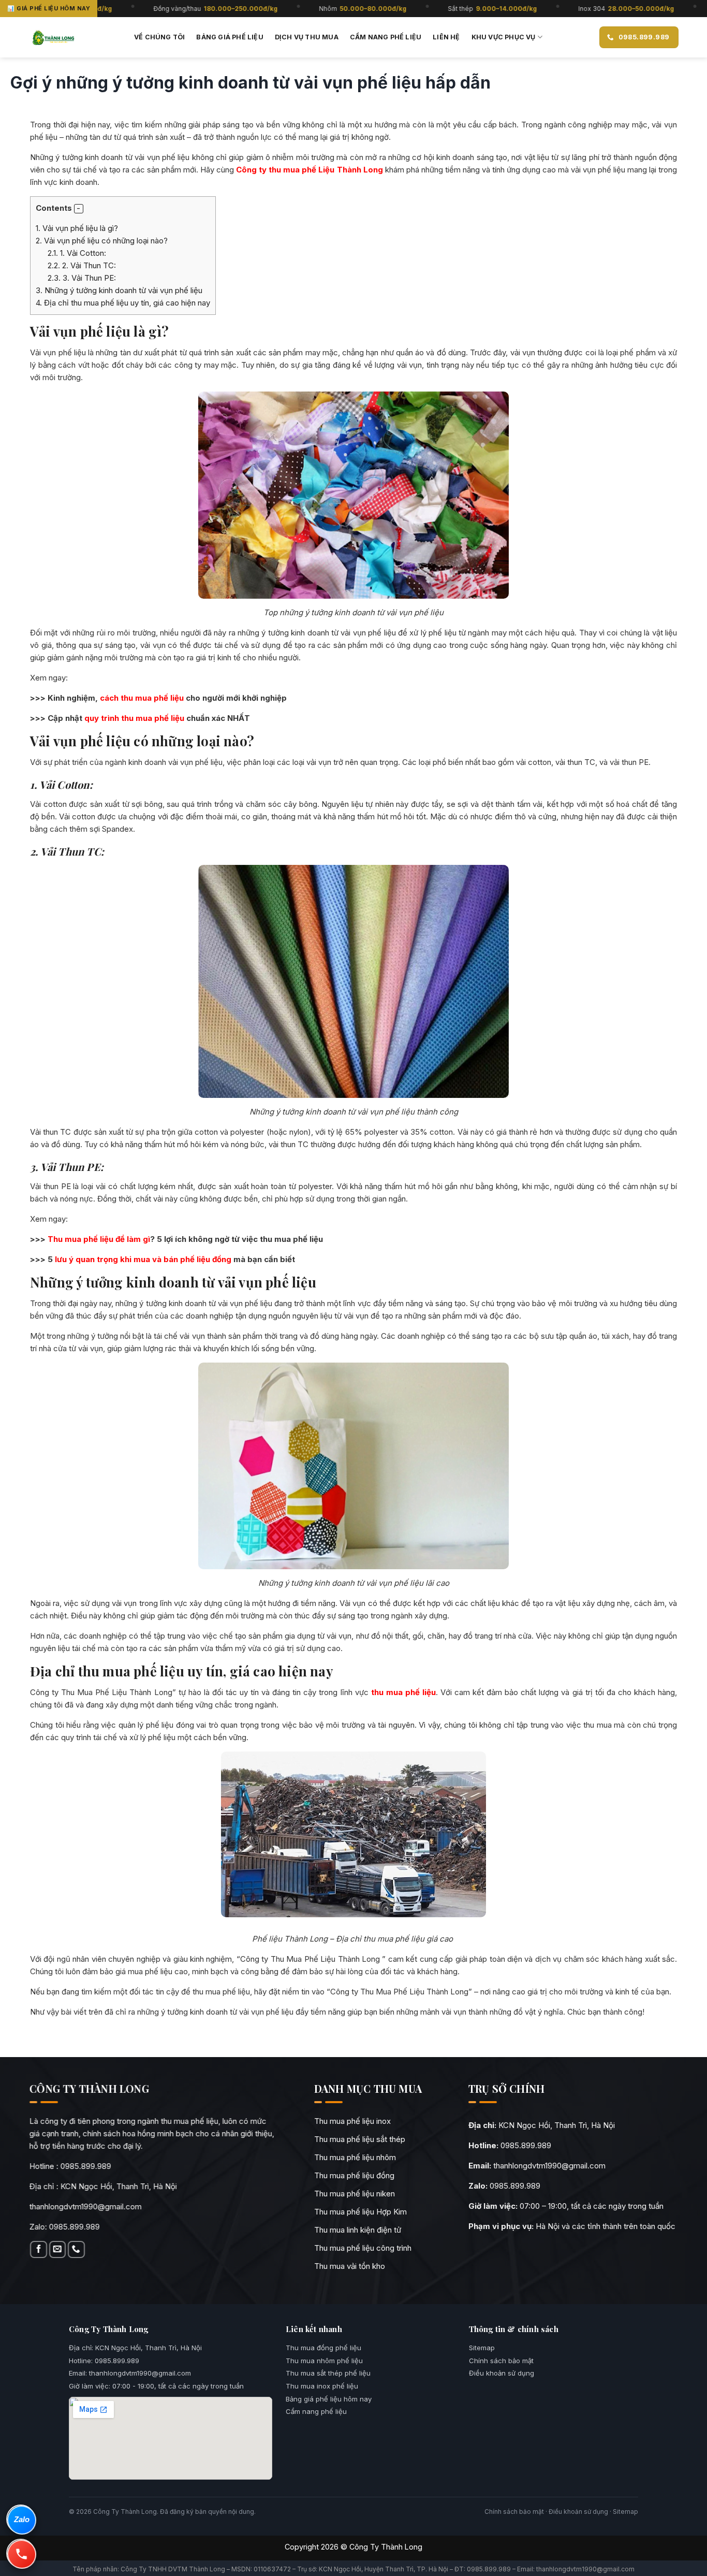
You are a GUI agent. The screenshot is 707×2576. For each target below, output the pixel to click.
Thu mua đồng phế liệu (323, 2348)
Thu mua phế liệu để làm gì (99, 1239)
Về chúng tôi (159, 37)
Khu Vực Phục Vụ (504, 37)
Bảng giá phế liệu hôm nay (329, 2399)
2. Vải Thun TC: (82, 265)
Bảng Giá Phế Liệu (230, 37)
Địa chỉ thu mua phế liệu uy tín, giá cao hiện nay (123, 303)
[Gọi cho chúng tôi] (76, 2249)
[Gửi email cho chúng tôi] (57, 2249)
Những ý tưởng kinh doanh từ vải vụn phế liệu (119, 290)
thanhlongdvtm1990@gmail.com (86, 2206)
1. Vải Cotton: (77, 253)
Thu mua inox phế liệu (322, 2386)
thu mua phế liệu (403, 1692)
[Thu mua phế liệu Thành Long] (53, 37)
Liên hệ (446, 37)
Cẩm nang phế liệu (386, 37)
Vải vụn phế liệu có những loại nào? (103, 241)
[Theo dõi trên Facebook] (39, 2249)
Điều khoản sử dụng (502, 2373)
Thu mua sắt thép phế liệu (328, 2373)
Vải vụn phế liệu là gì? (78, 228)
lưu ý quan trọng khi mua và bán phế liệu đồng (143, 1259)
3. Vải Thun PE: (82, 278)
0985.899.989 (86, 2166)
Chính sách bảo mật (501, 2361)
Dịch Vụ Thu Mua (307, 37)
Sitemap (482, 2348)
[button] (79, 209)
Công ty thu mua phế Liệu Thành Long (310, 170)
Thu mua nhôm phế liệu (324, 2361)
